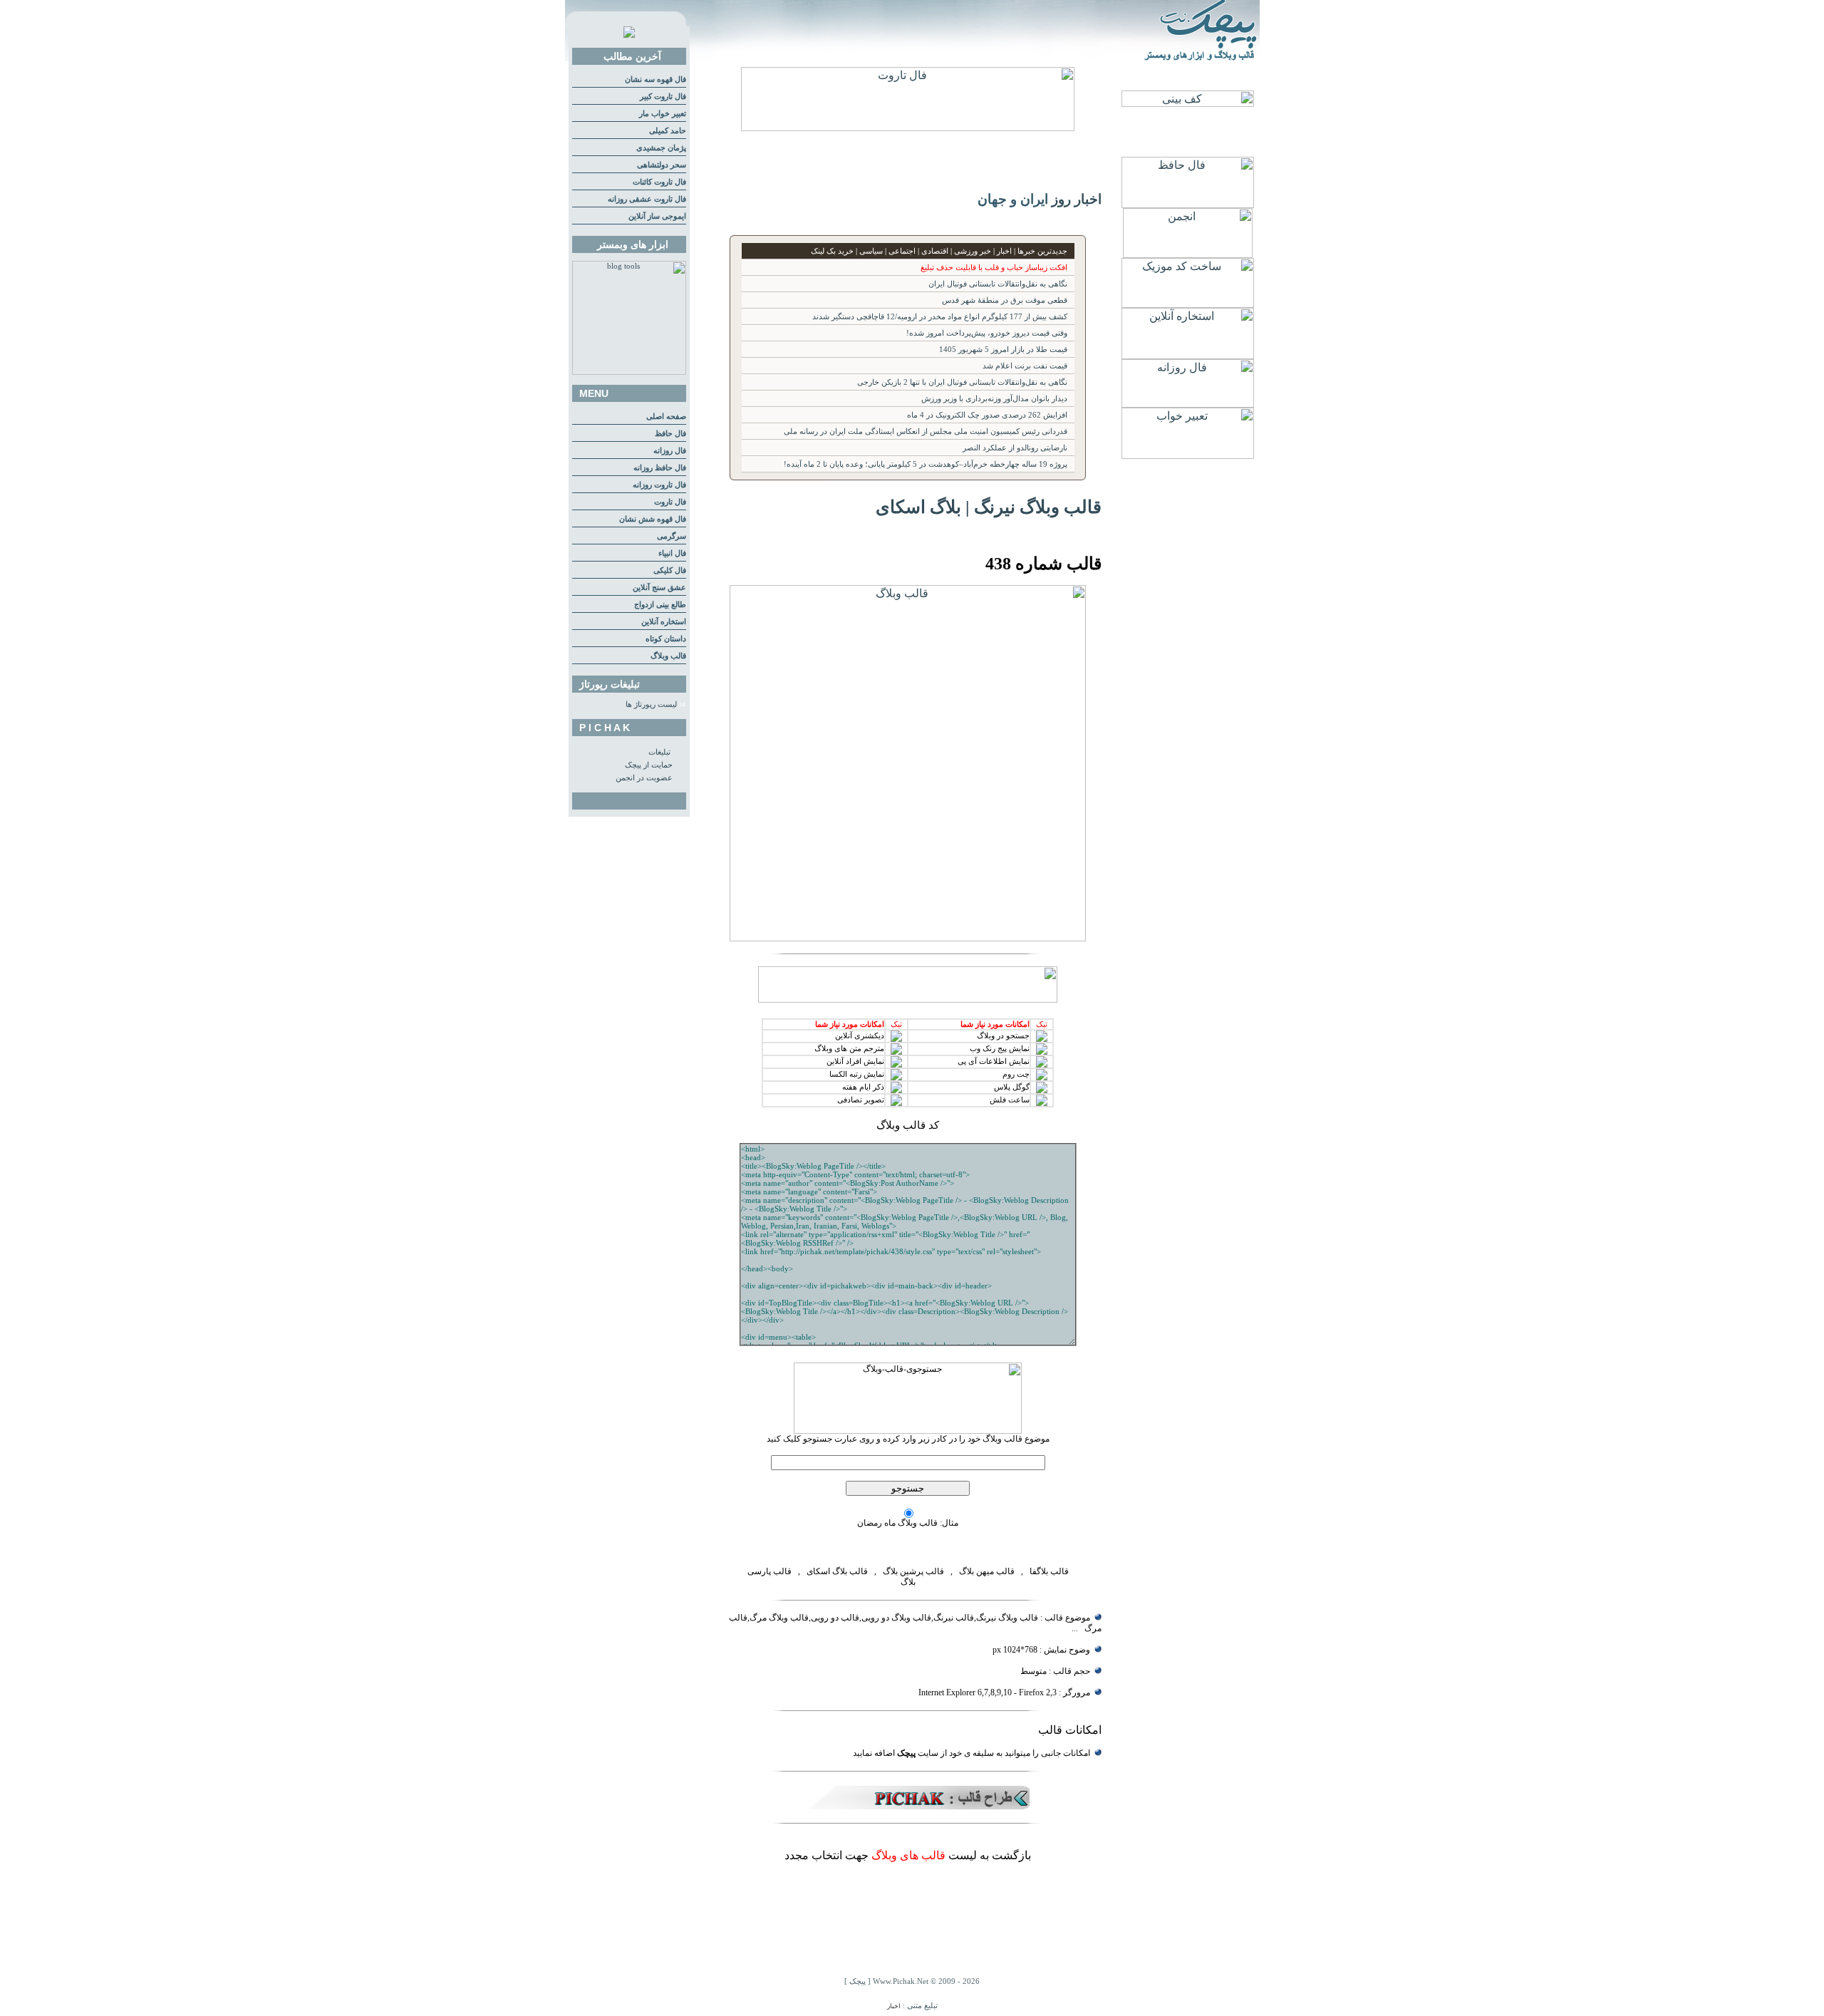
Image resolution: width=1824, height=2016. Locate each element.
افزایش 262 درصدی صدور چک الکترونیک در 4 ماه (987, 415)
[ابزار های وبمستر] (629, 372)
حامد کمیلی (668, 131)
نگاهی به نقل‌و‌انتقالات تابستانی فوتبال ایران (998, 284)
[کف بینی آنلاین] (1188, 103)
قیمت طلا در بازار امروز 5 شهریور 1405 (1003, 350)
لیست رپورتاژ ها (651, 704)
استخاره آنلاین (664, 622)
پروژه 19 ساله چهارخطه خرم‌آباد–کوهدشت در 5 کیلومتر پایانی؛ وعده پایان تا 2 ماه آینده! (926, 464)
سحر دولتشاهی (662, 165)
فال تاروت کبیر (663, 97)
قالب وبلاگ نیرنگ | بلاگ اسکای (989, 507)
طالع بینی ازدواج (660, 605)
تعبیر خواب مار (663, 114)
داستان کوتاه (666, 639)
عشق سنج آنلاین (659, 588)
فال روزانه (670, 451)
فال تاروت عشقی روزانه (647, 199)
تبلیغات (659, 752)
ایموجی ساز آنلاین (657, 216)
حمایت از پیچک (649, 765)
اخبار (894, 2006)
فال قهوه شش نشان (653, 519)
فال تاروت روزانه (659, 485)
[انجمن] (1188, 254)
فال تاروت (670, 502)
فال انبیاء (672, 553)
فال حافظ (670, 434)
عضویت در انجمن (644, 778)
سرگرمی (672, 536)
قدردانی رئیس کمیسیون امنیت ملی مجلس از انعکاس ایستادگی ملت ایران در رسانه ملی (926, 431)
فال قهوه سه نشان (655, 79)
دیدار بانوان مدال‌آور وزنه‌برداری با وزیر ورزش (994, 399)
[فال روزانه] (1188, 404)
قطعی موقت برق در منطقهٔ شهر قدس (1005, 300)
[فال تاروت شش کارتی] (908, 127)
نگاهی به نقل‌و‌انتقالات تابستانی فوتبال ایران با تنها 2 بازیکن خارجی (962, 382)
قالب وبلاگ (668, 656)
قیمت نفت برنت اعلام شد (1025, 366)
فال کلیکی (670, 570)
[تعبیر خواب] (1188, 455)
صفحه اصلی (666, 417)
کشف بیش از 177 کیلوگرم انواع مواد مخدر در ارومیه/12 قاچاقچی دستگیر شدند (940, 317)
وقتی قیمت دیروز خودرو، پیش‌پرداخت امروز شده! (987, 333)
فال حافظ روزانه (660, 468)
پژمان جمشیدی (661, 148)
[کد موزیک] (1188, 304)
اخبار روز (1077, 199)
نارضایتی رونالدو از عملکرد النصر (1015, 448)
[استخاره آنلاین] (1188, 355)
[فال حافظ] (1188, 204)
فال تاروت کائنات (659, 182)
